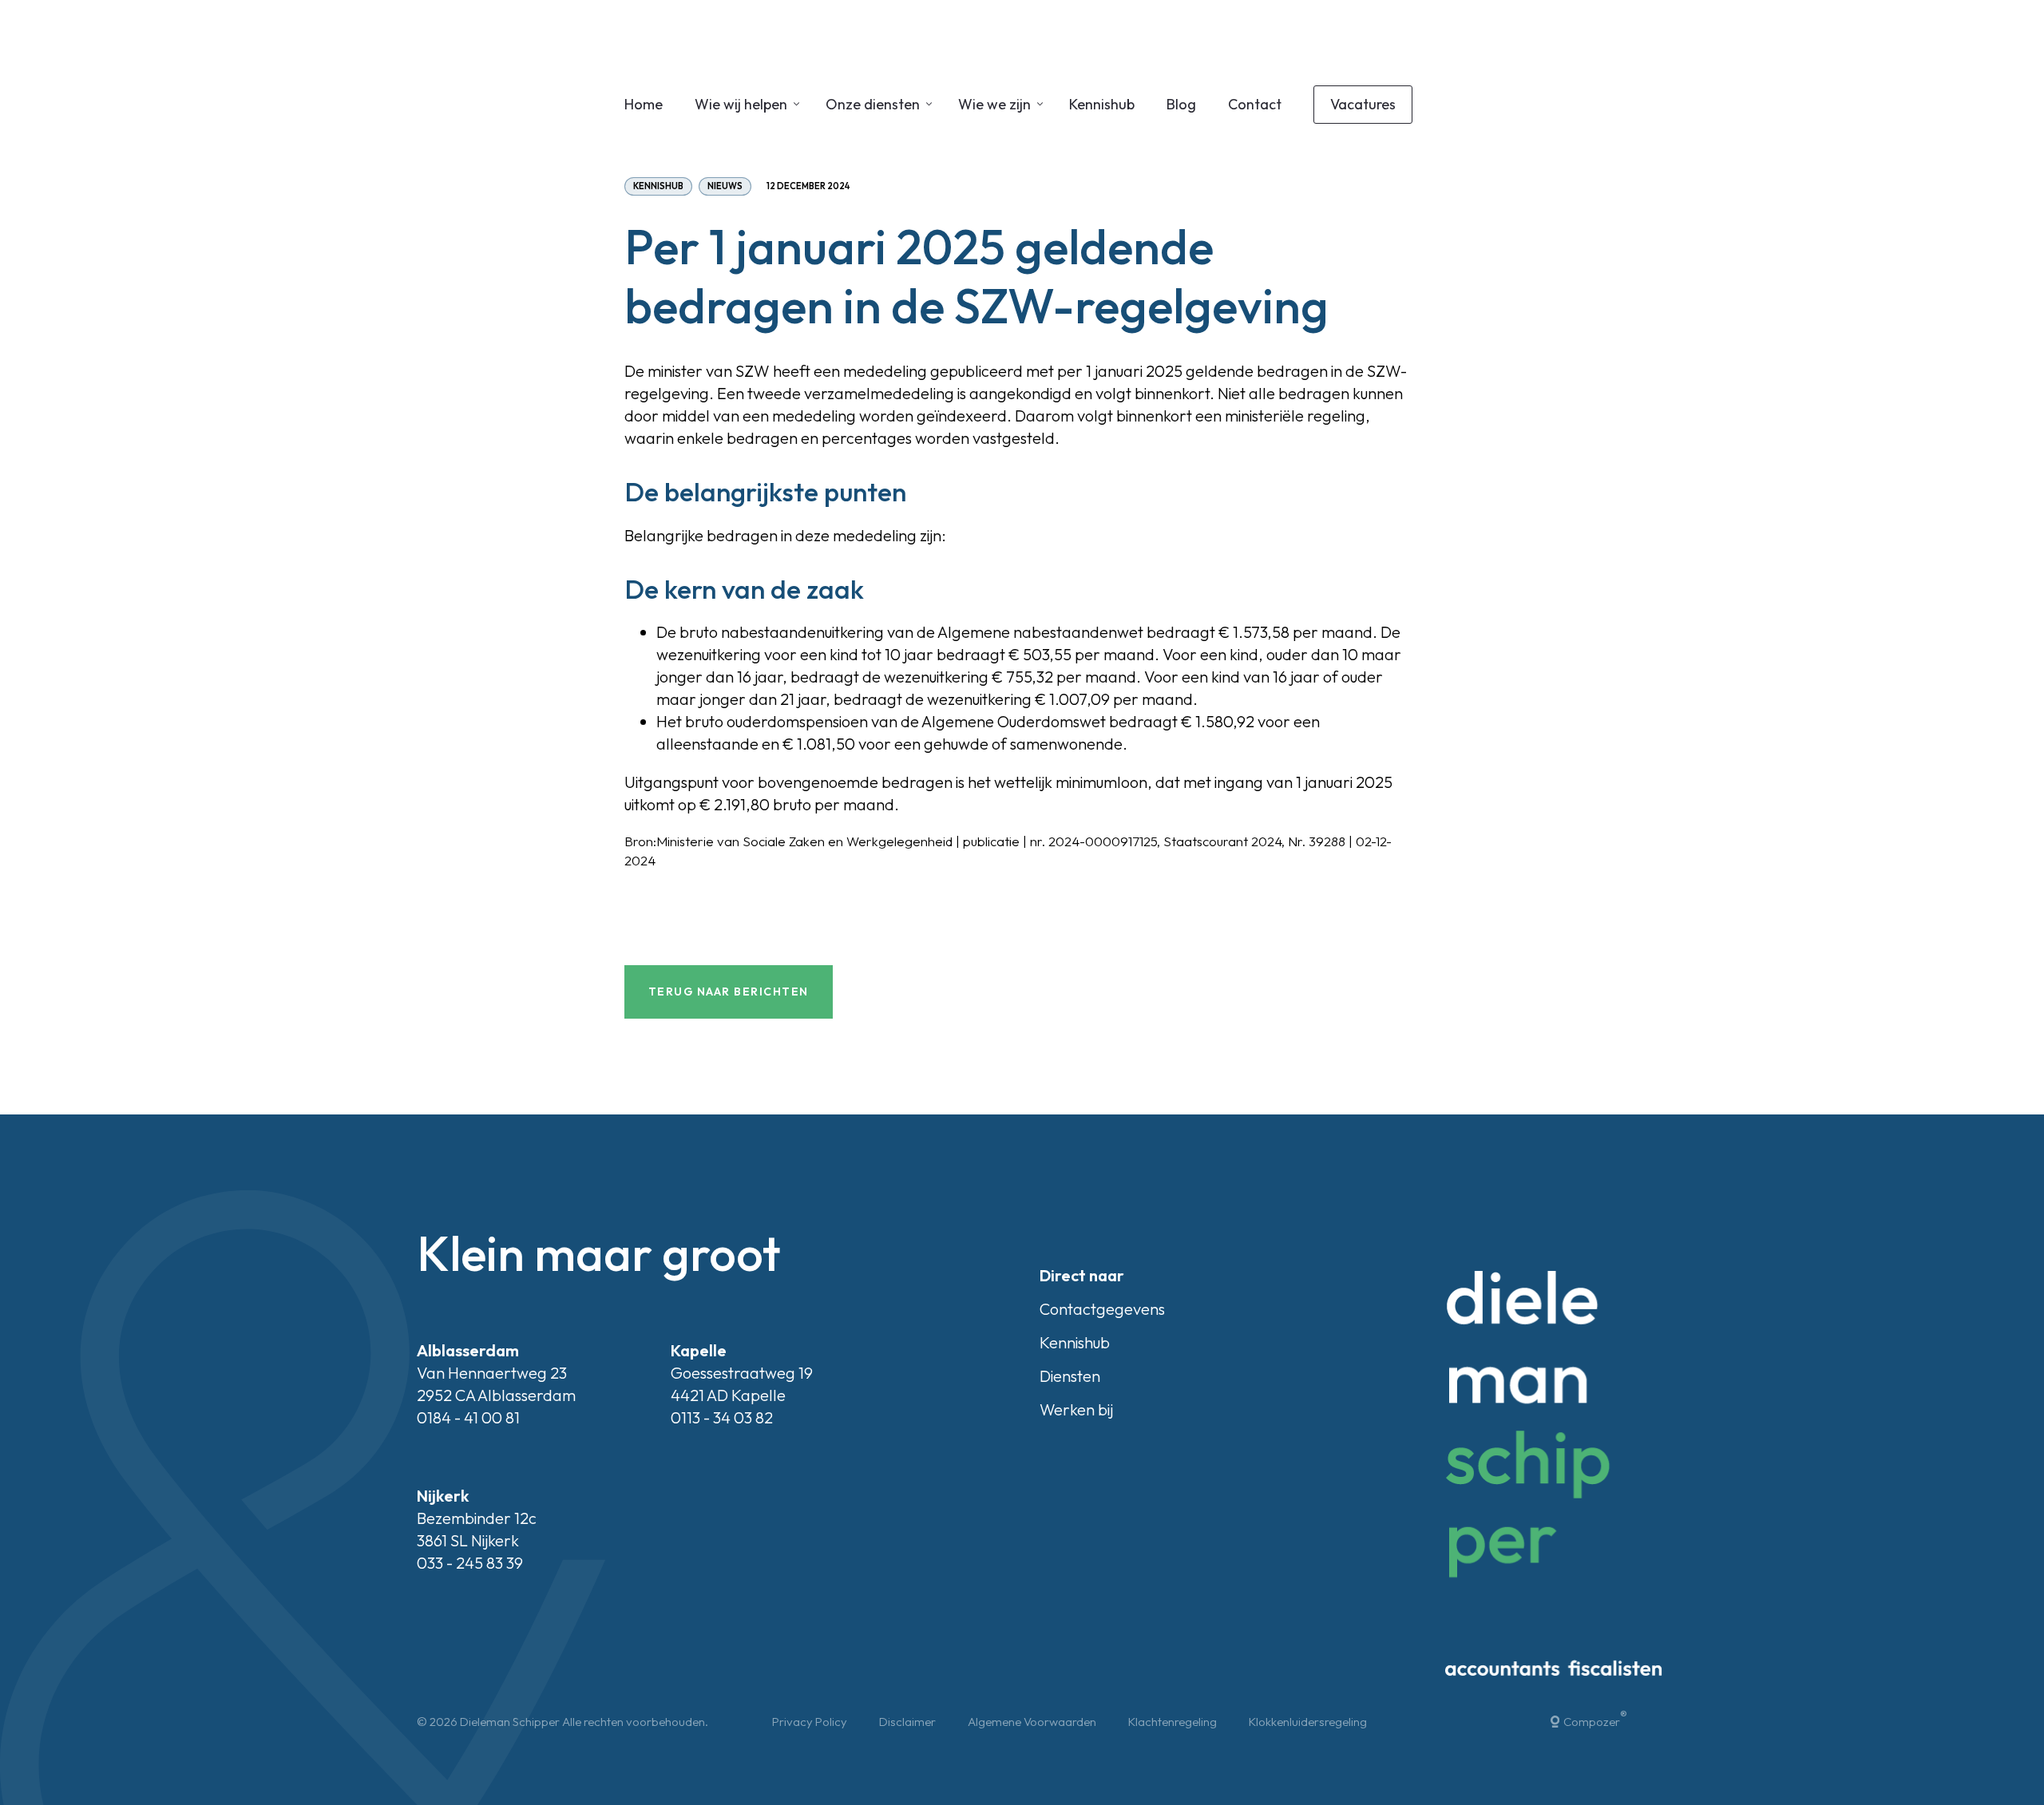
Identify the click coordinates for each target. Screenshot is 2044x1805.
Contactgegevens (1102, 1309)
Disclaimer (907, 1722)
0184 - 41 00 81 (468, 1417)
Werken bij (1076, 1409)
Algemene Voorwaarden (1032, 1722)
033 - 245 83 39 (470, 1563)
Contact (1255, 104)
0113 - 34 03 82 (722, 1417)
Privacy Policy (810, 1722)
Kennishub (1102, 104)
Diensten (1070, 1376)
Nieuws (725, 186)
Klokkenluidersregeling (1308, 1722)
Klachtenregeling (1173, 1722)
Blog (1181, 104)
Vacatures (1363, 104)
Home (644, 104)
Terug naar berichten (729, 992)
